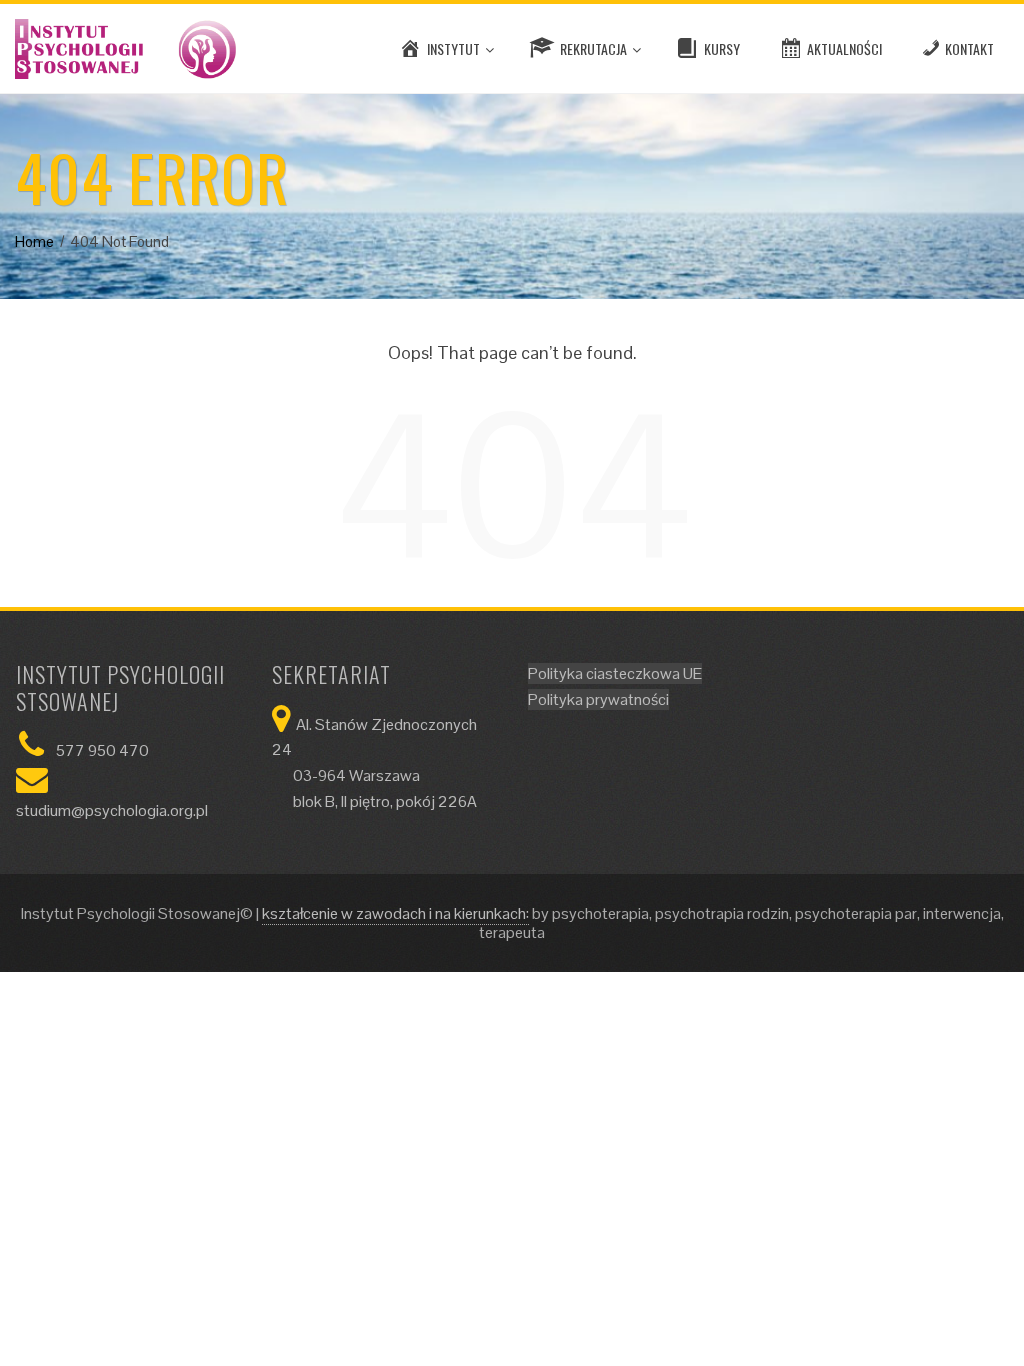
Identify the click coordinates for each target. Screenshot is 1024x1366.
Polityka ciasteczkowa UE (615, 673)
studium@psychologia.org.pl (112, 810)
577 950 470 (102, 750)
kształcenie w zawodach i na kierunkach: (395, 913)
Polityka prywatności (598, 699)
